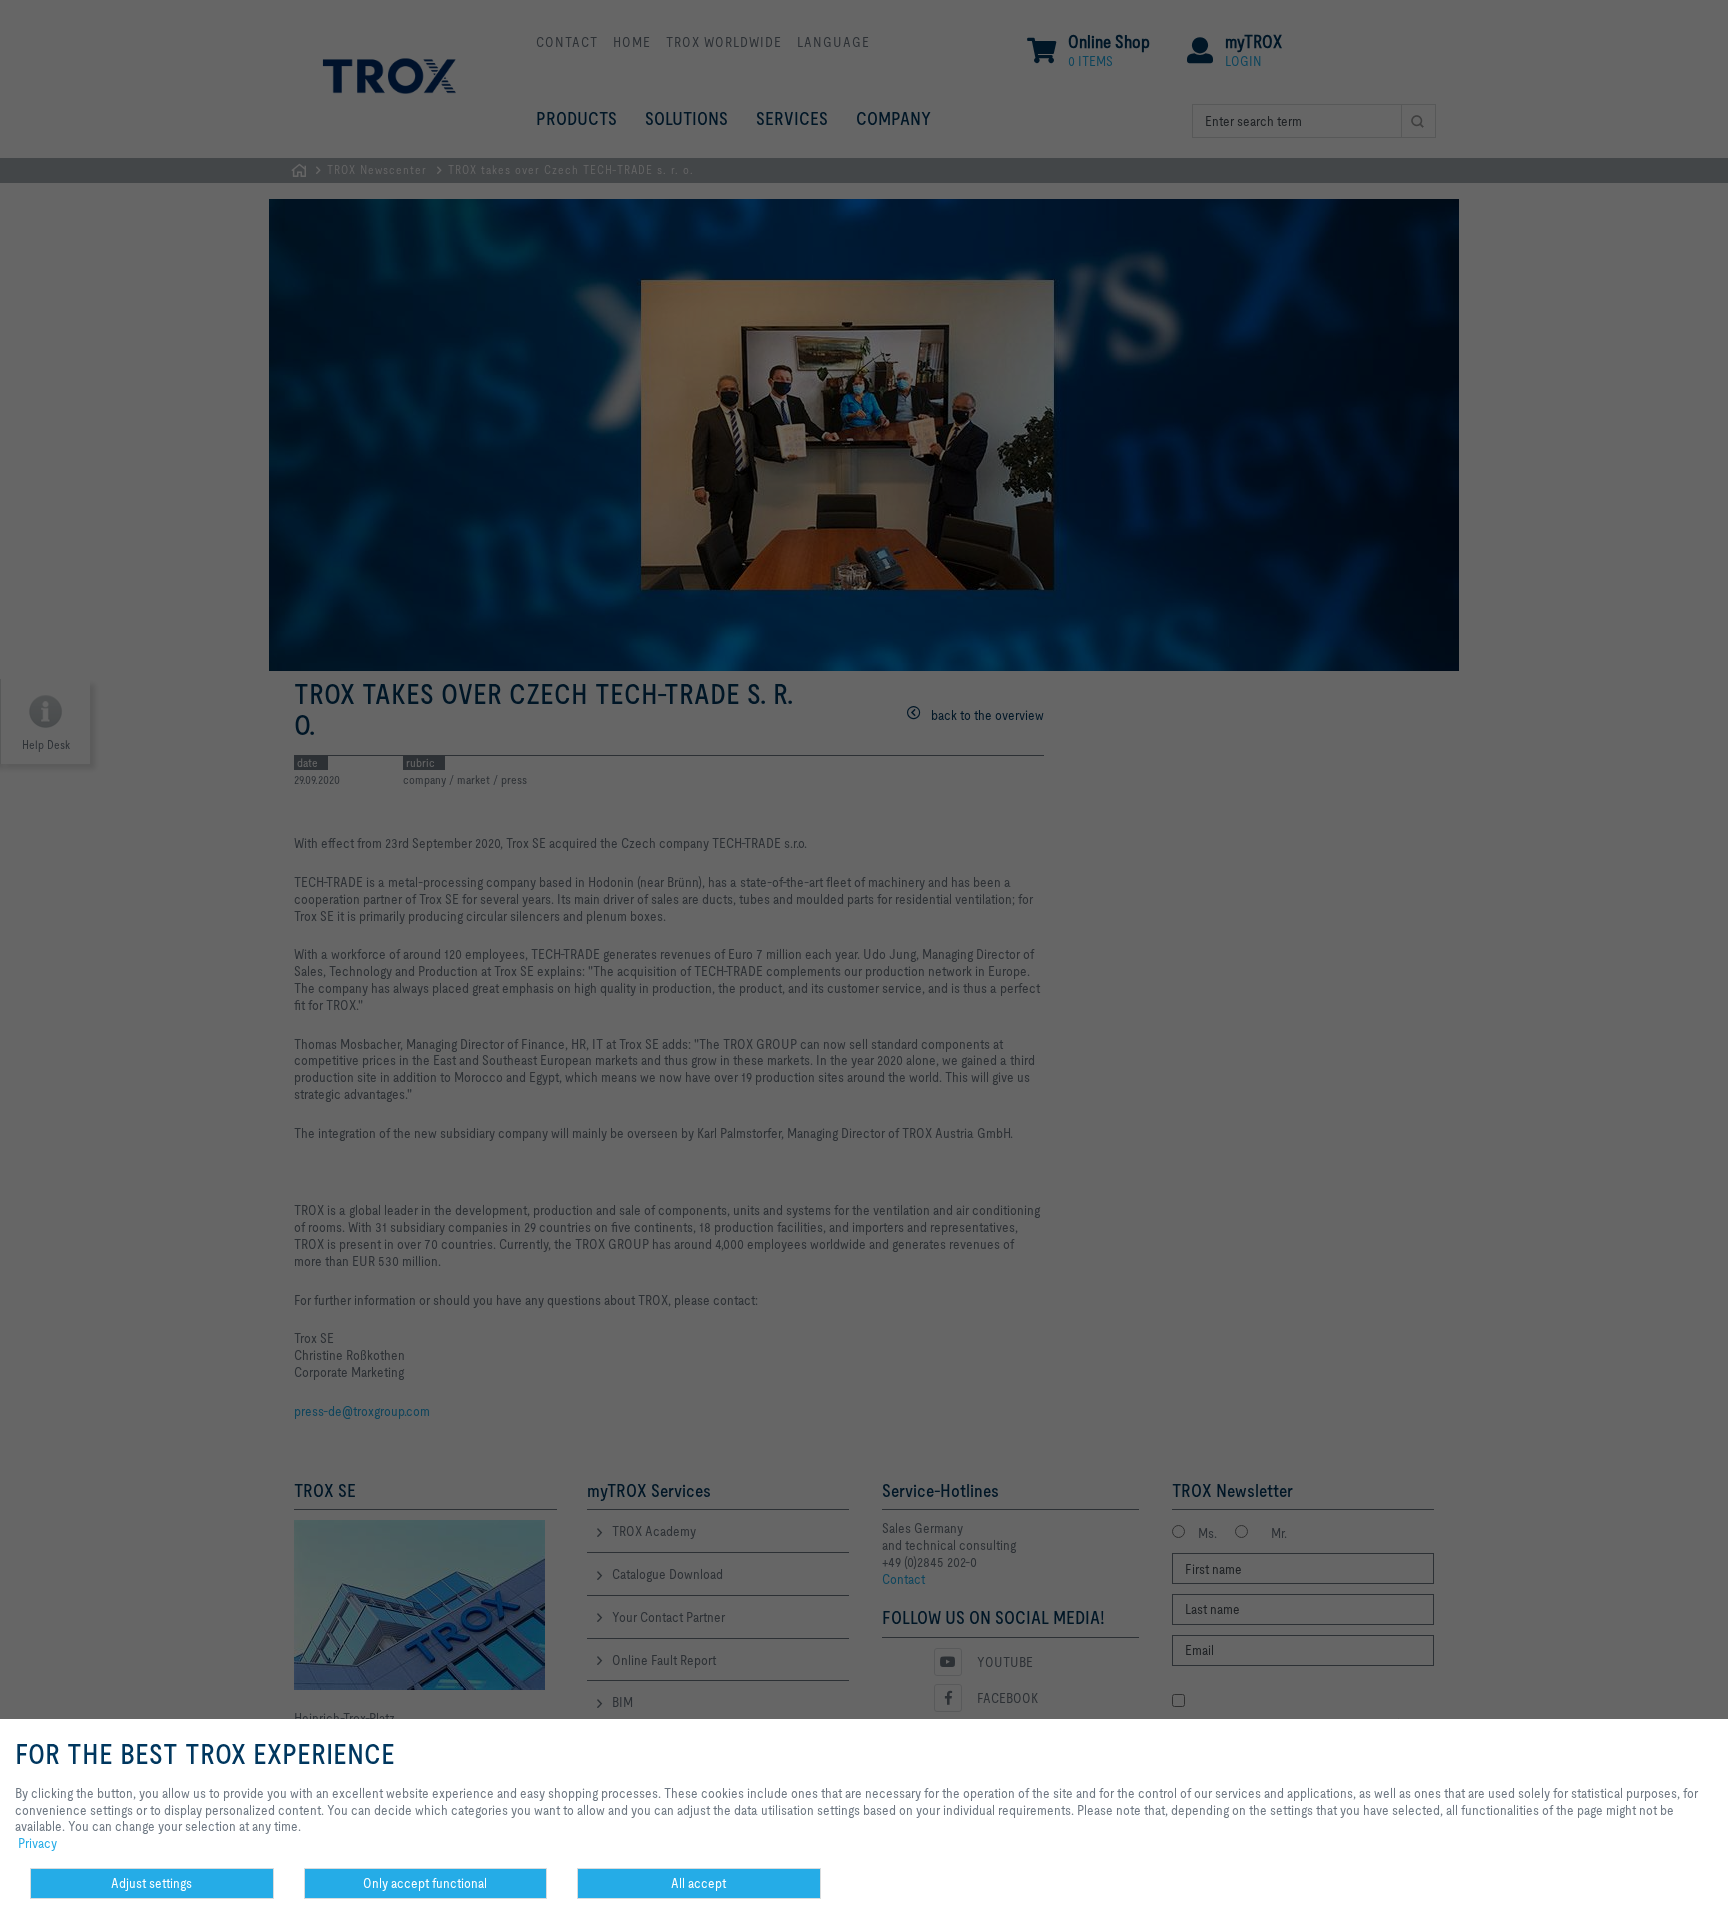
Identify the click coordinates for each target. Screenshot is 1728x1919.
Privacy (37, 1843)
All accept (698, 1883)
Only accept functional (425, 1883)
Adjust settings (151, 1883)
